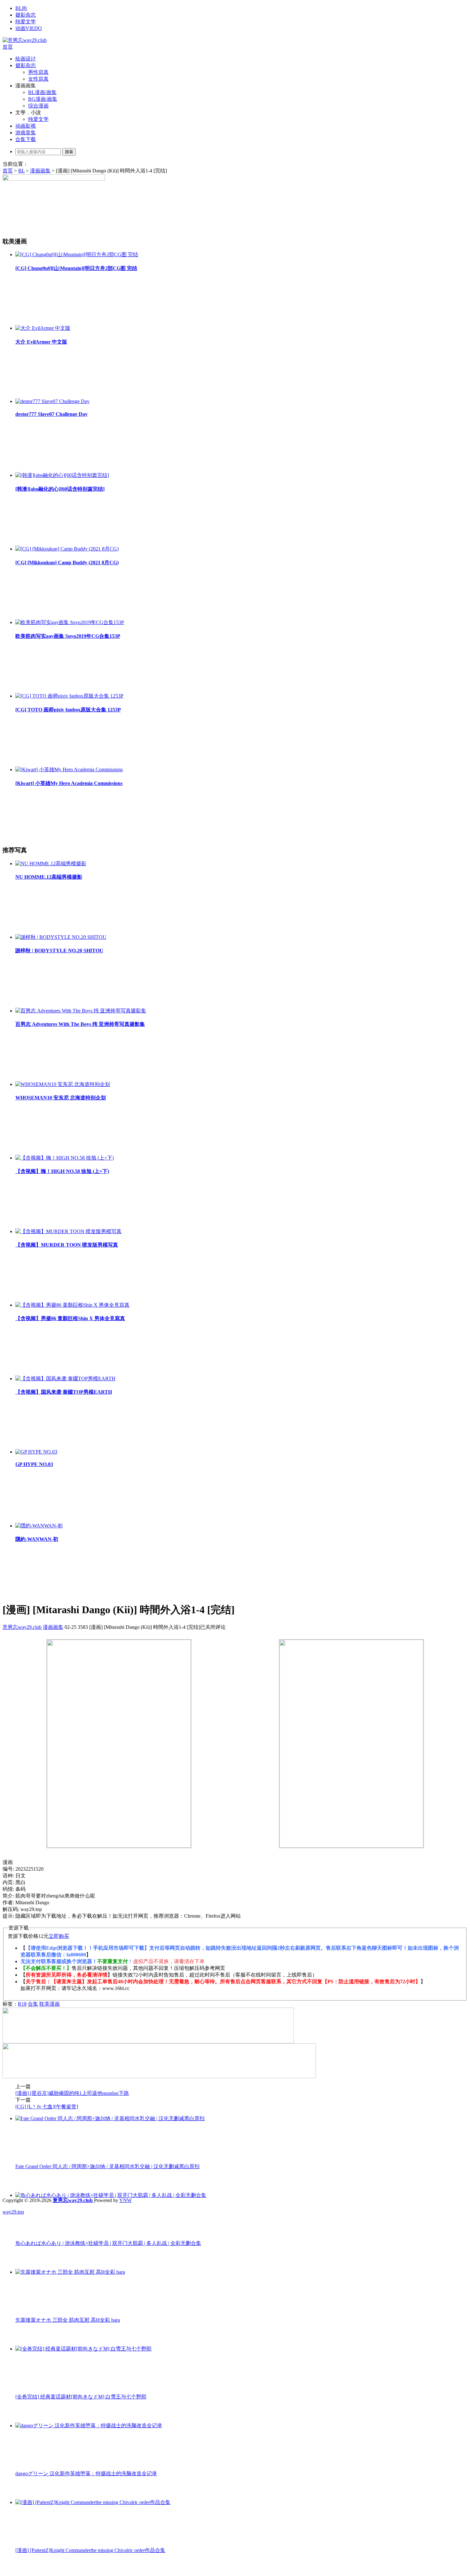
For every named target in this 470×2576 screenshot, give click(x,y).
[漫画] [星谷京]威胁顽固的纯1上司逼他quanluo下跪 (72, 2093)
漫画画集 (40, 171)
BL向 (21, 8)
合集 (33, 2004)
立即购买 (59, 1936)
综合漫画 (38, 106)
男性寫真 (38, 72)
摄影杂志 (26, 15)
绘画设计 (26, 59)
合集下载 (26, 139)
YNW (125, 2200)
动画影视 (26, 126)
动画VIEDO (29, 28)
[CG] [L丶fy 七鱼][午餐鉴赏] (47, 2107)
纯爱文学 (26, 22)
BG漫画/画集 (43, 99)
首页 (8, 47)
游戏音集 (26, 133)
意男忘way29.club (22, 1627)
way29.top (13, 2212)
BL (21, 171)
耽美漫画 (50, 2004)
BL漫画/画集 (42, 92)
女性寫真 (38, 79)
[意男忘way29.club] (25, 40)
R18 (22, 2004)
